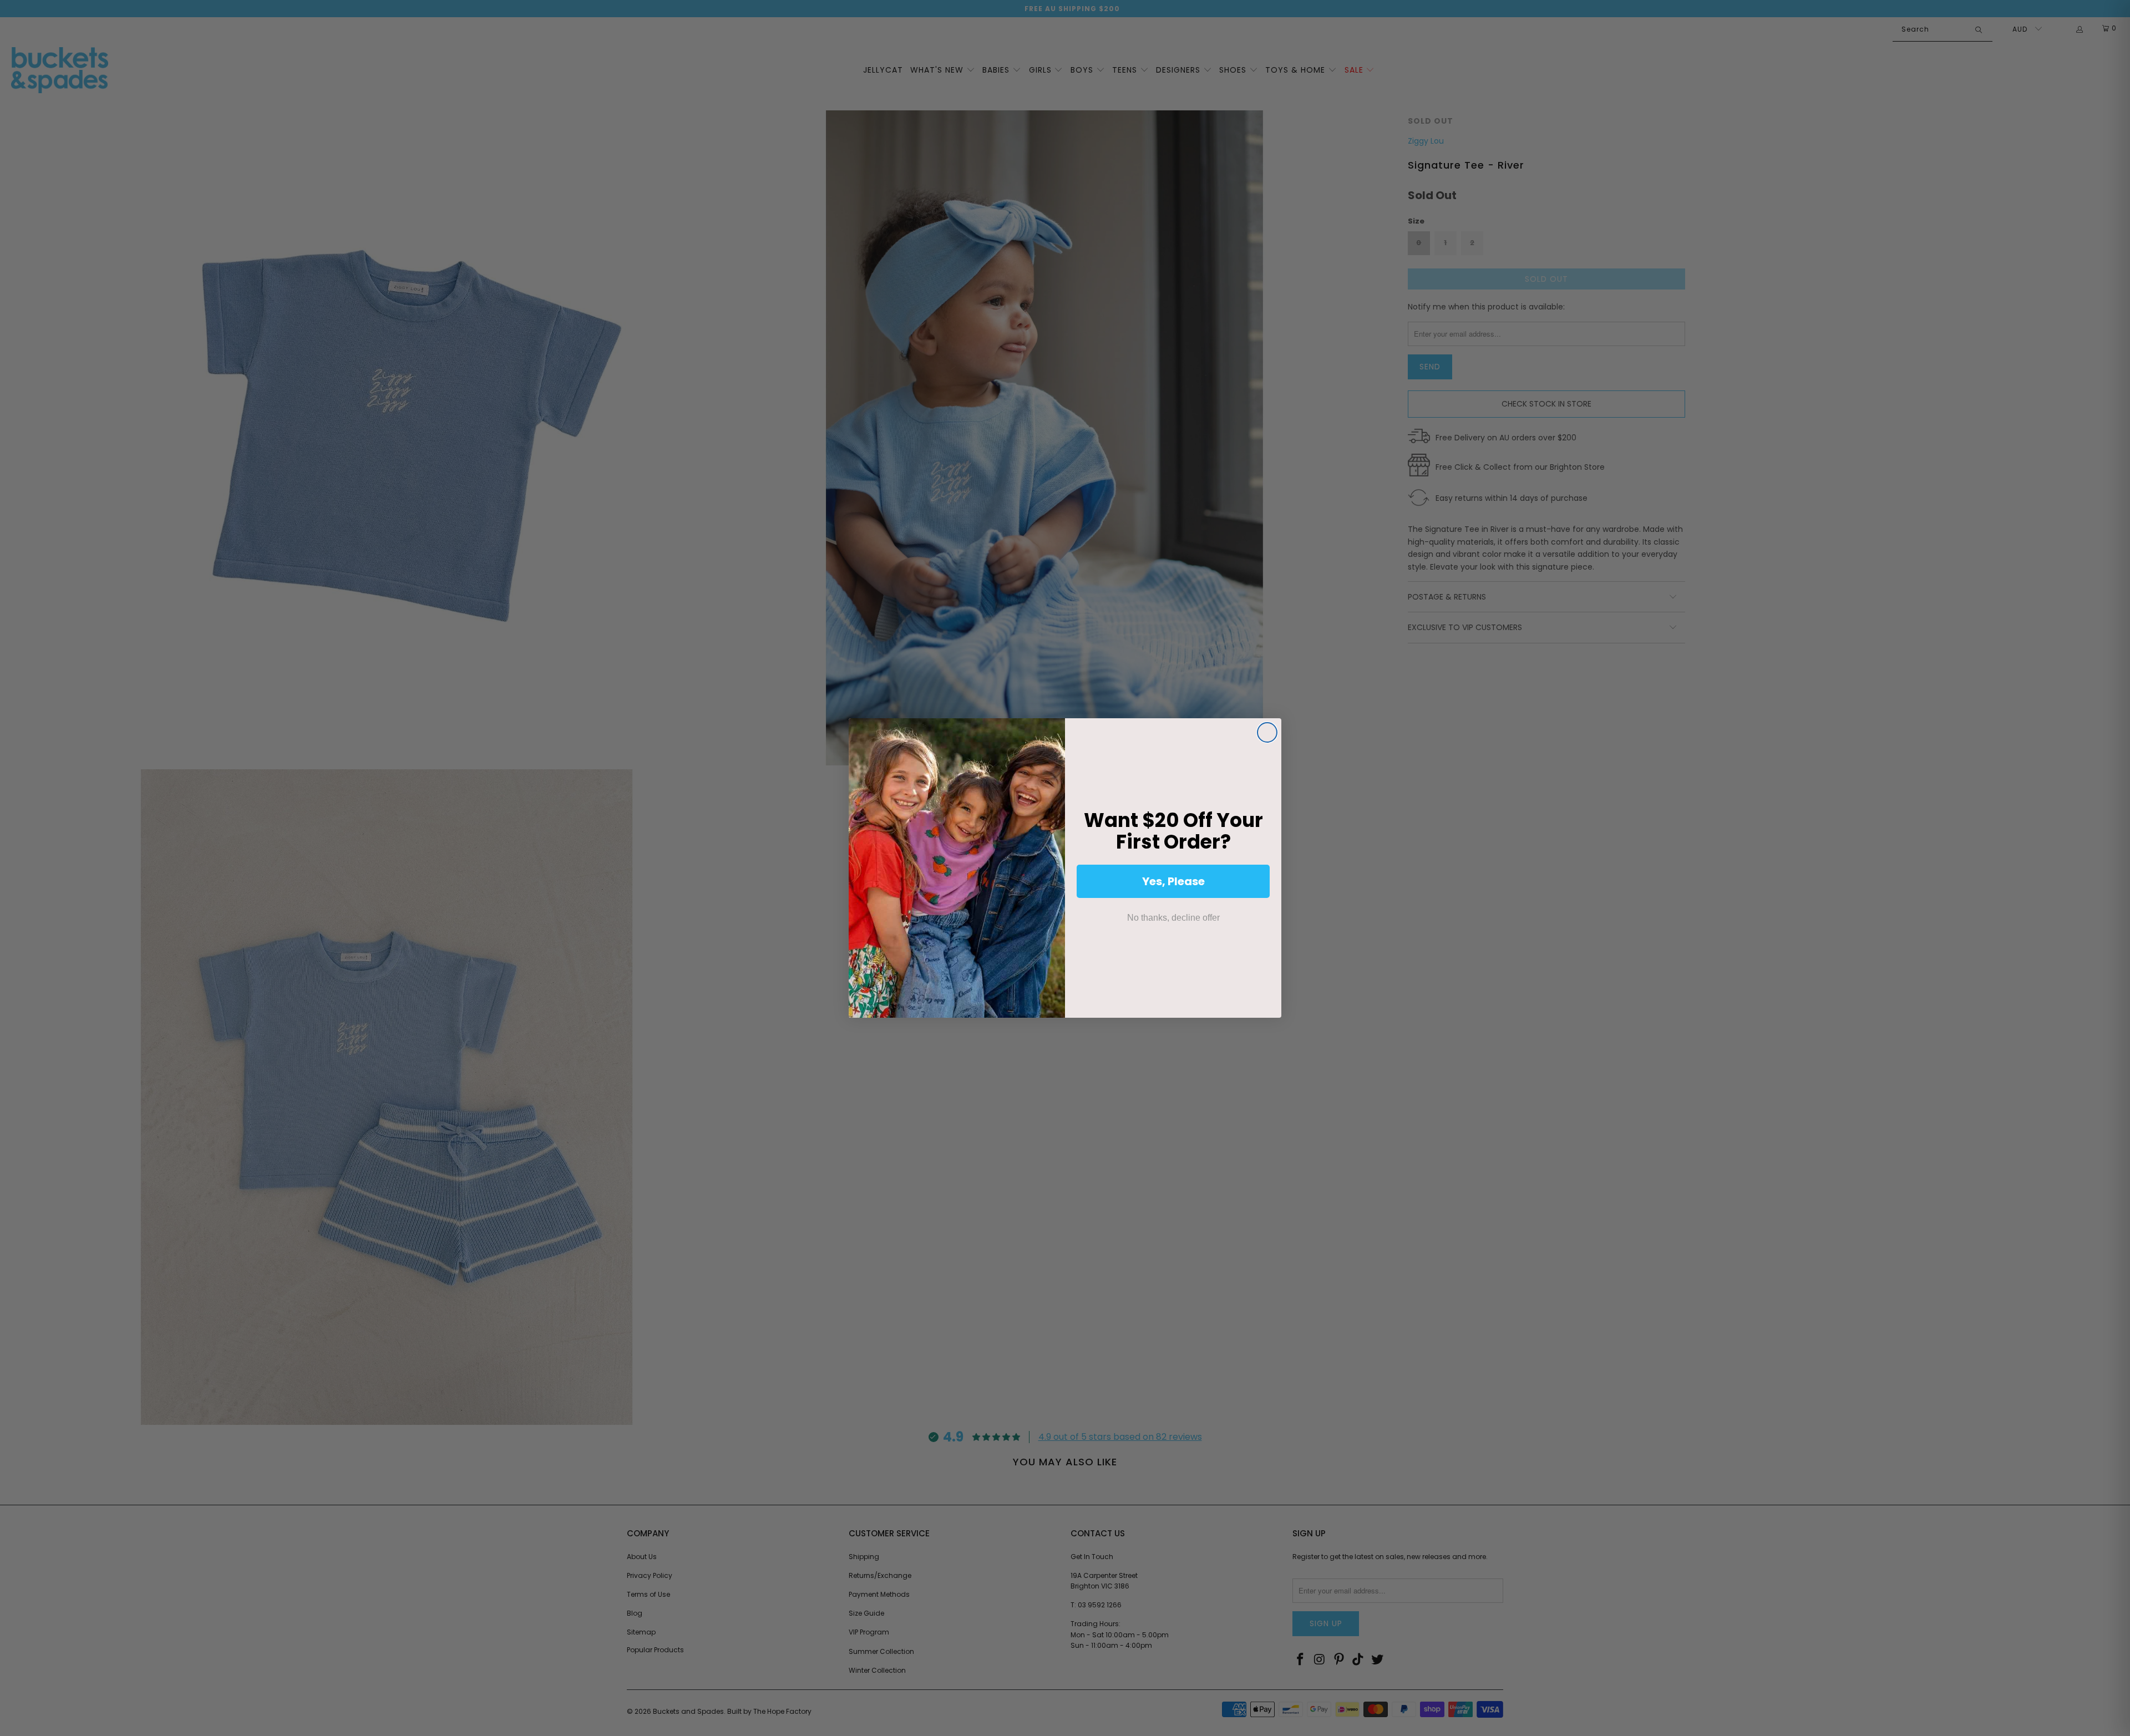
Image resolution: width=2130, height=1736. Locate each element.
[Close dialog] (1267, 732)
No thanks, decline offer (1173, 918)
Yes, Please (1173, 881)
